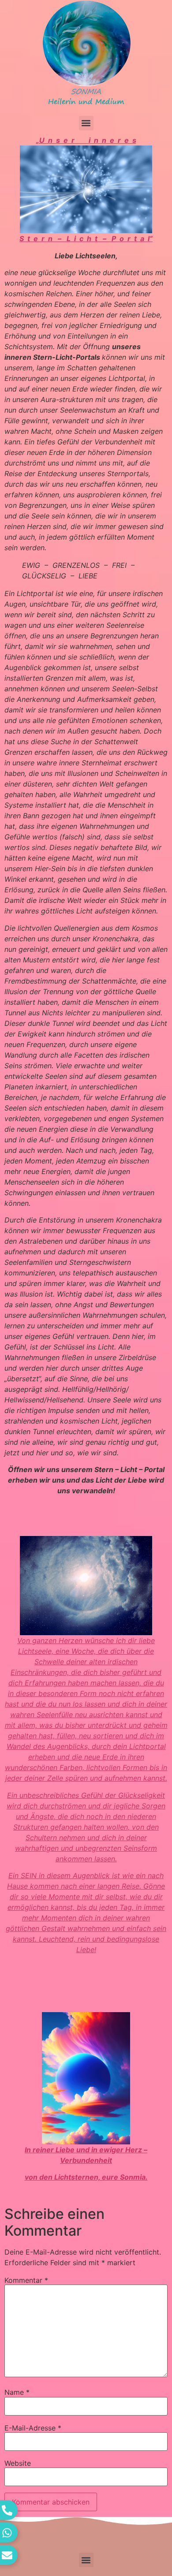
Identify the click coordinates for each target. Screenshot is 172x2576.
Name (17, 2392)
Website (18, 2463)
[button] (86, 123)
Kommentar (26, 2280)
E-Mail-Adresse (33, 2428)
